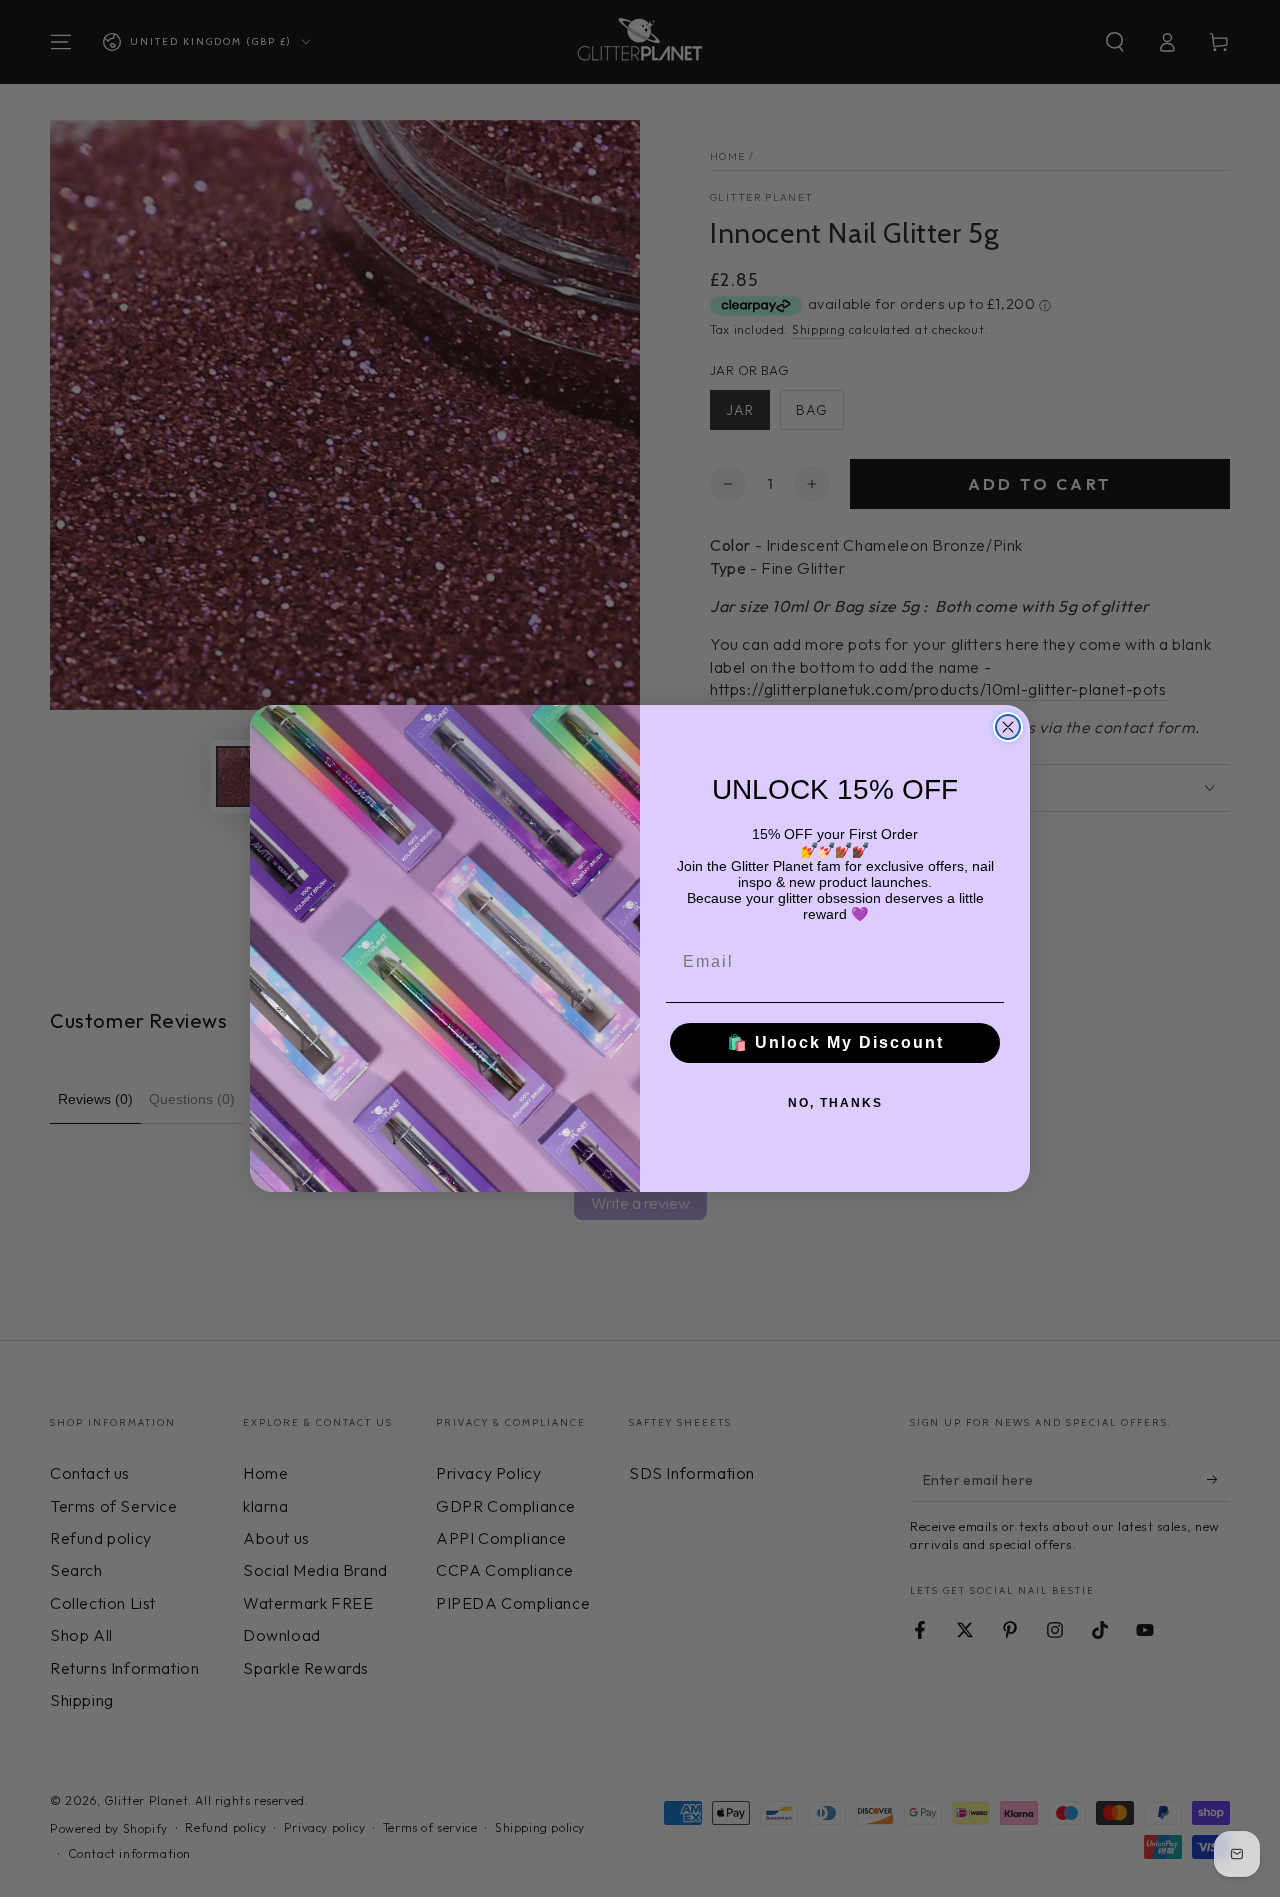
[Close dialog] (1008, 727)
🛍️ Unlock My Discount (835, 1042)
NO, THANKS (835, 1103)
